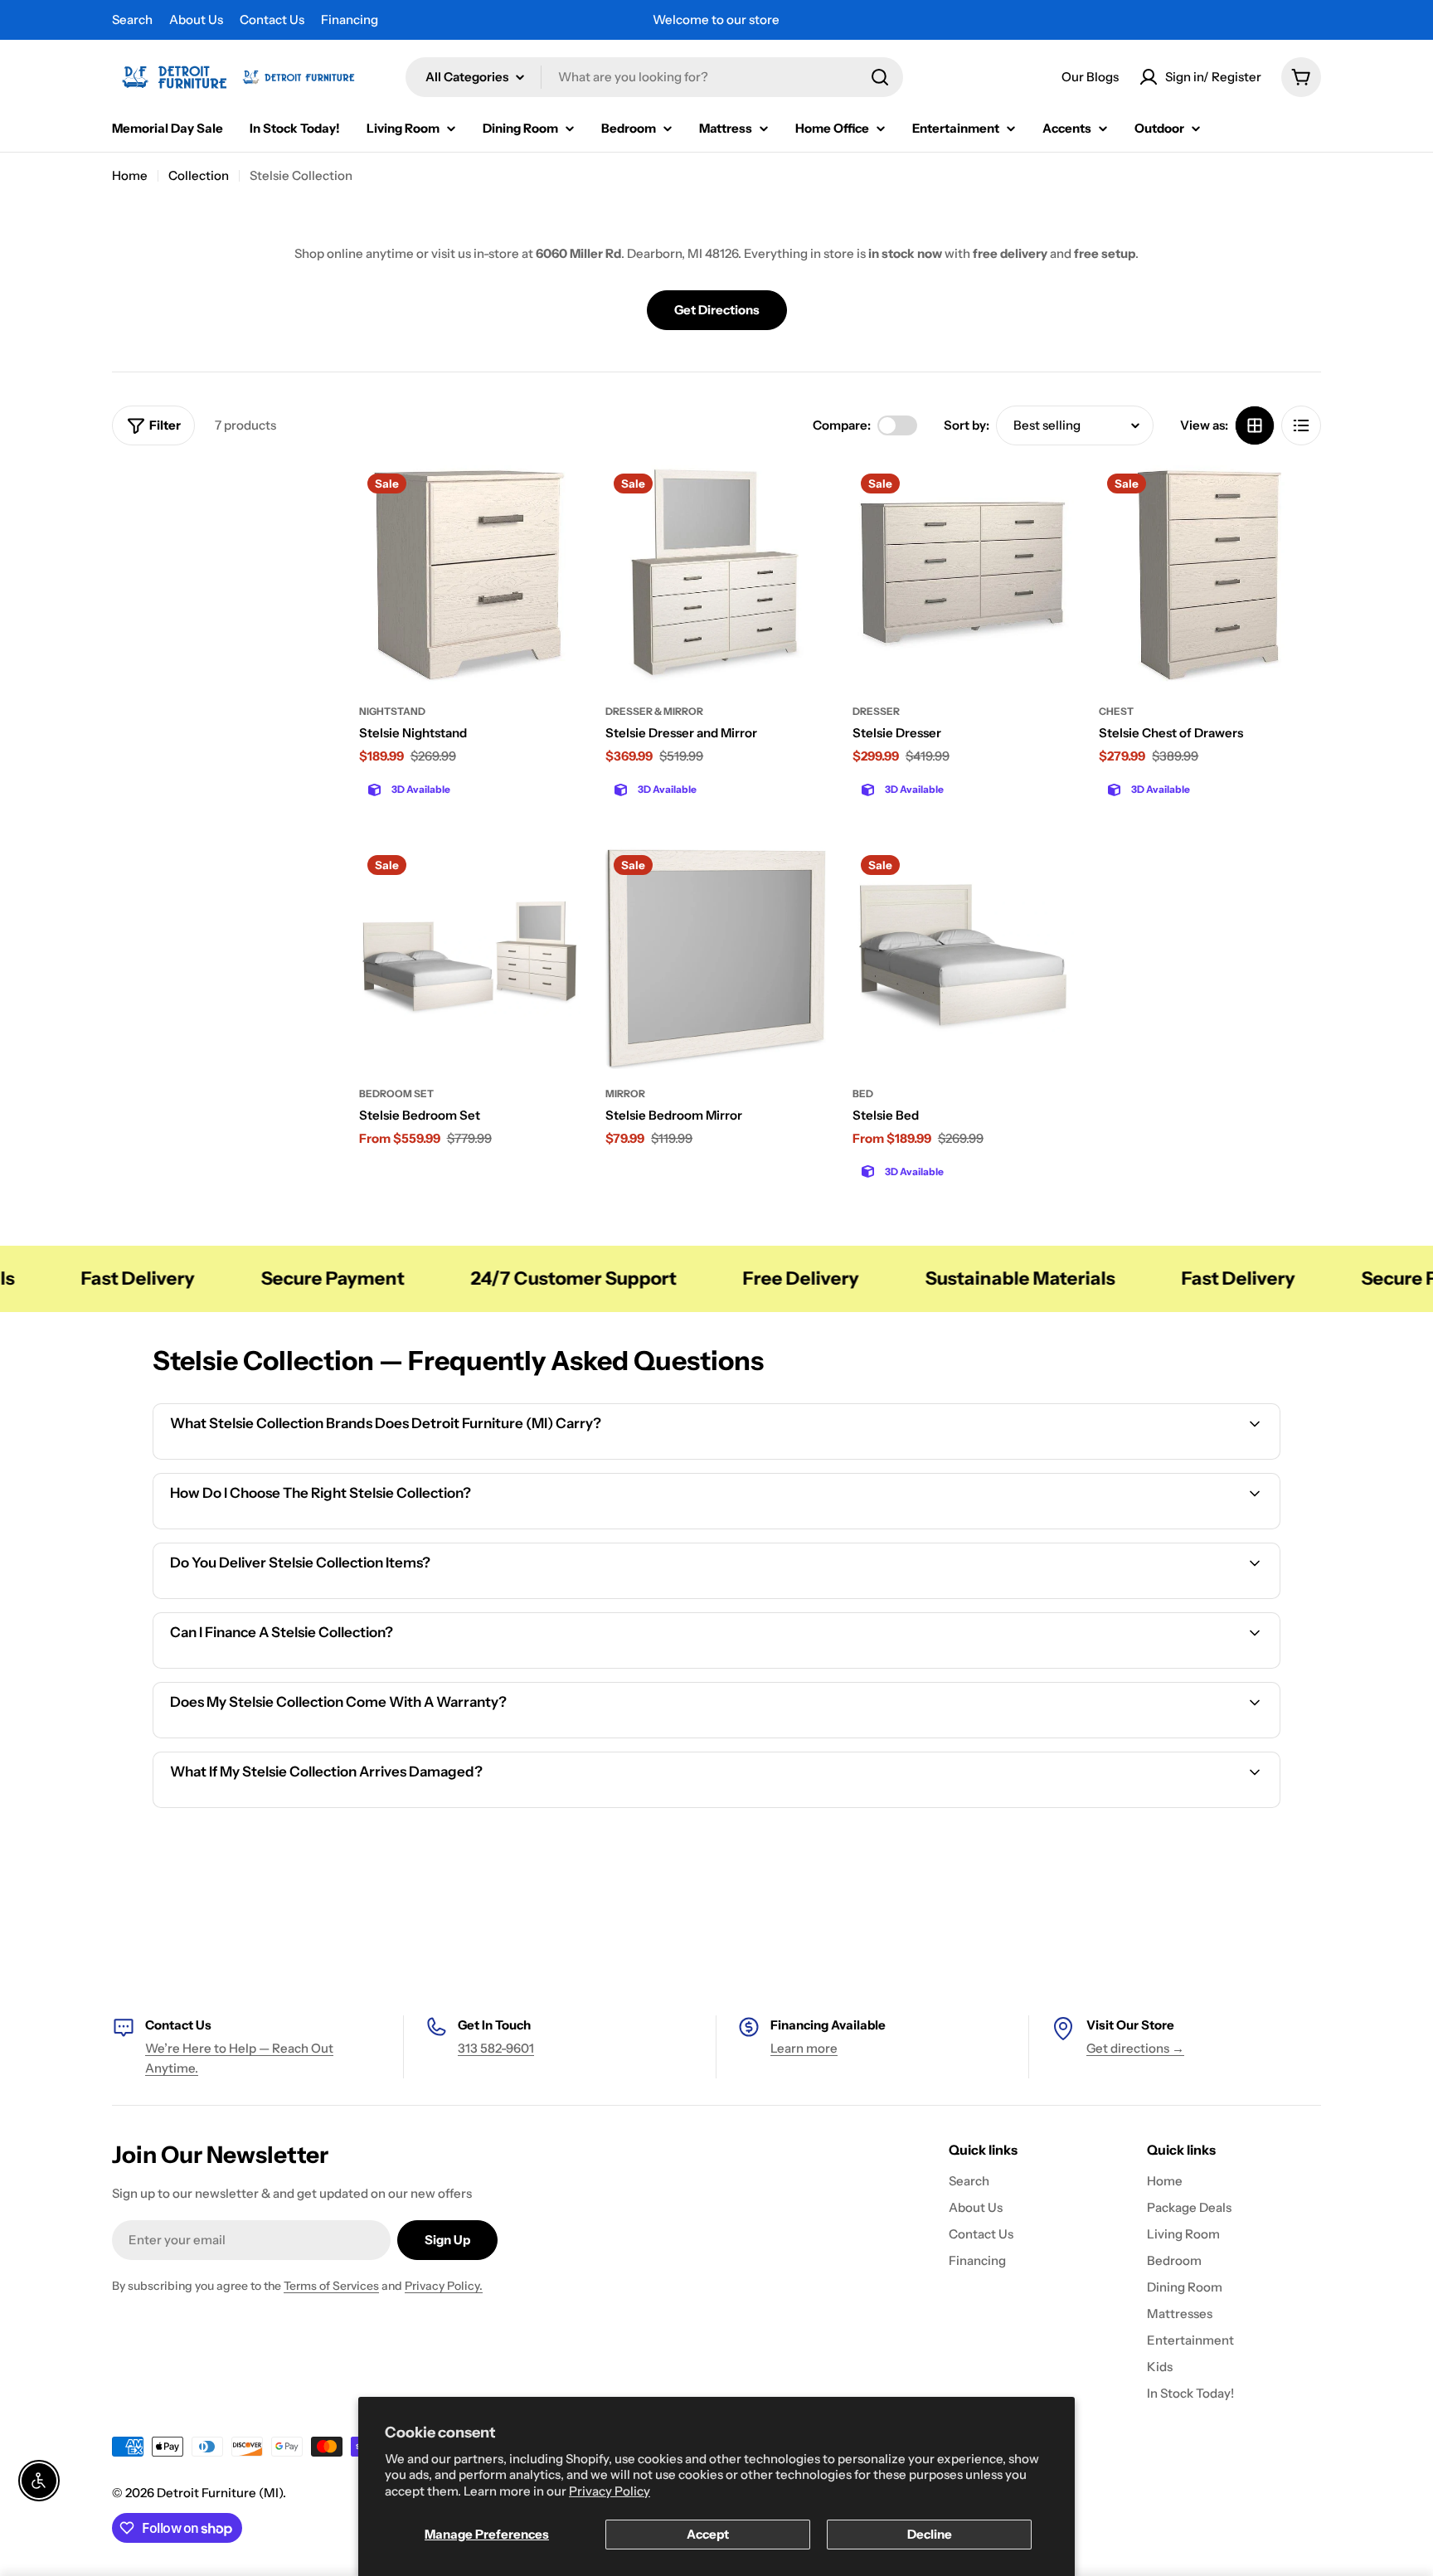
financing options (299, 1666)
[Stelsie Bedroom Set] (470, 958)
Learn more (804, 2048)
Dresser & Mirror (654, 711)
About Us (196, 19)
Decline (930, 2534)
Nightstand (392, 711)
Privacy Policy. (444, 2286)
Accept (708, 2534)
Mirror (625, 1094)
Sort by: (967, 425)
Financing (350, 19)
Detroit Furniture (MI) (220, 2493)
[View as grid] (1255, 425)
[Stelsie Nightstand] (470, 576)
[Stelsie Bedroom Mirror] (716, 958)
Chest (1116, 711)
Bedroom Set (396, 1094)
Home (130, 175)
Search (132, 19)
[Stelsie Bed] (964, 958)
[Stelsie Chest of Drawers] (1210, 576)
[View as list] (1301, 425)
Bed (863, 1094)
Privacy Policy (610, 2491)
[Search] (880, 77)
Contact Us (272, 19)
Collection (199, 175)
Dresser (876, 711)
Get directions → (1135, 2048)
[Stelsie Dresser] (964, 576)
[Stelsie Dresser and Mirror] (716, 576)
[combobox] (654, 77)
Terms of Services (331, 2286)
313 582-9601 (496, 2048)
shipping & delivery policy (1090, 1596)
